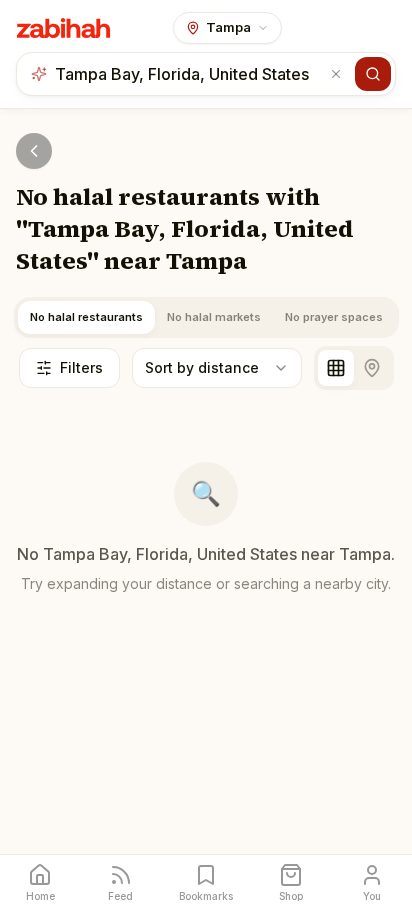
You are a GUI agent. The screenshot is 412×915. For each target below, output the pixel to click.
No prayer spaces (334, 317)
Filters (81, 367)
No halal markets (214, 317)
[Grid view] (336, 368)
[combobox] (190, 74)
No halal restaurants (86, 317)
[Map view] (372, 368)
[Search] (373, 74)
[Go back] (34, 151)
